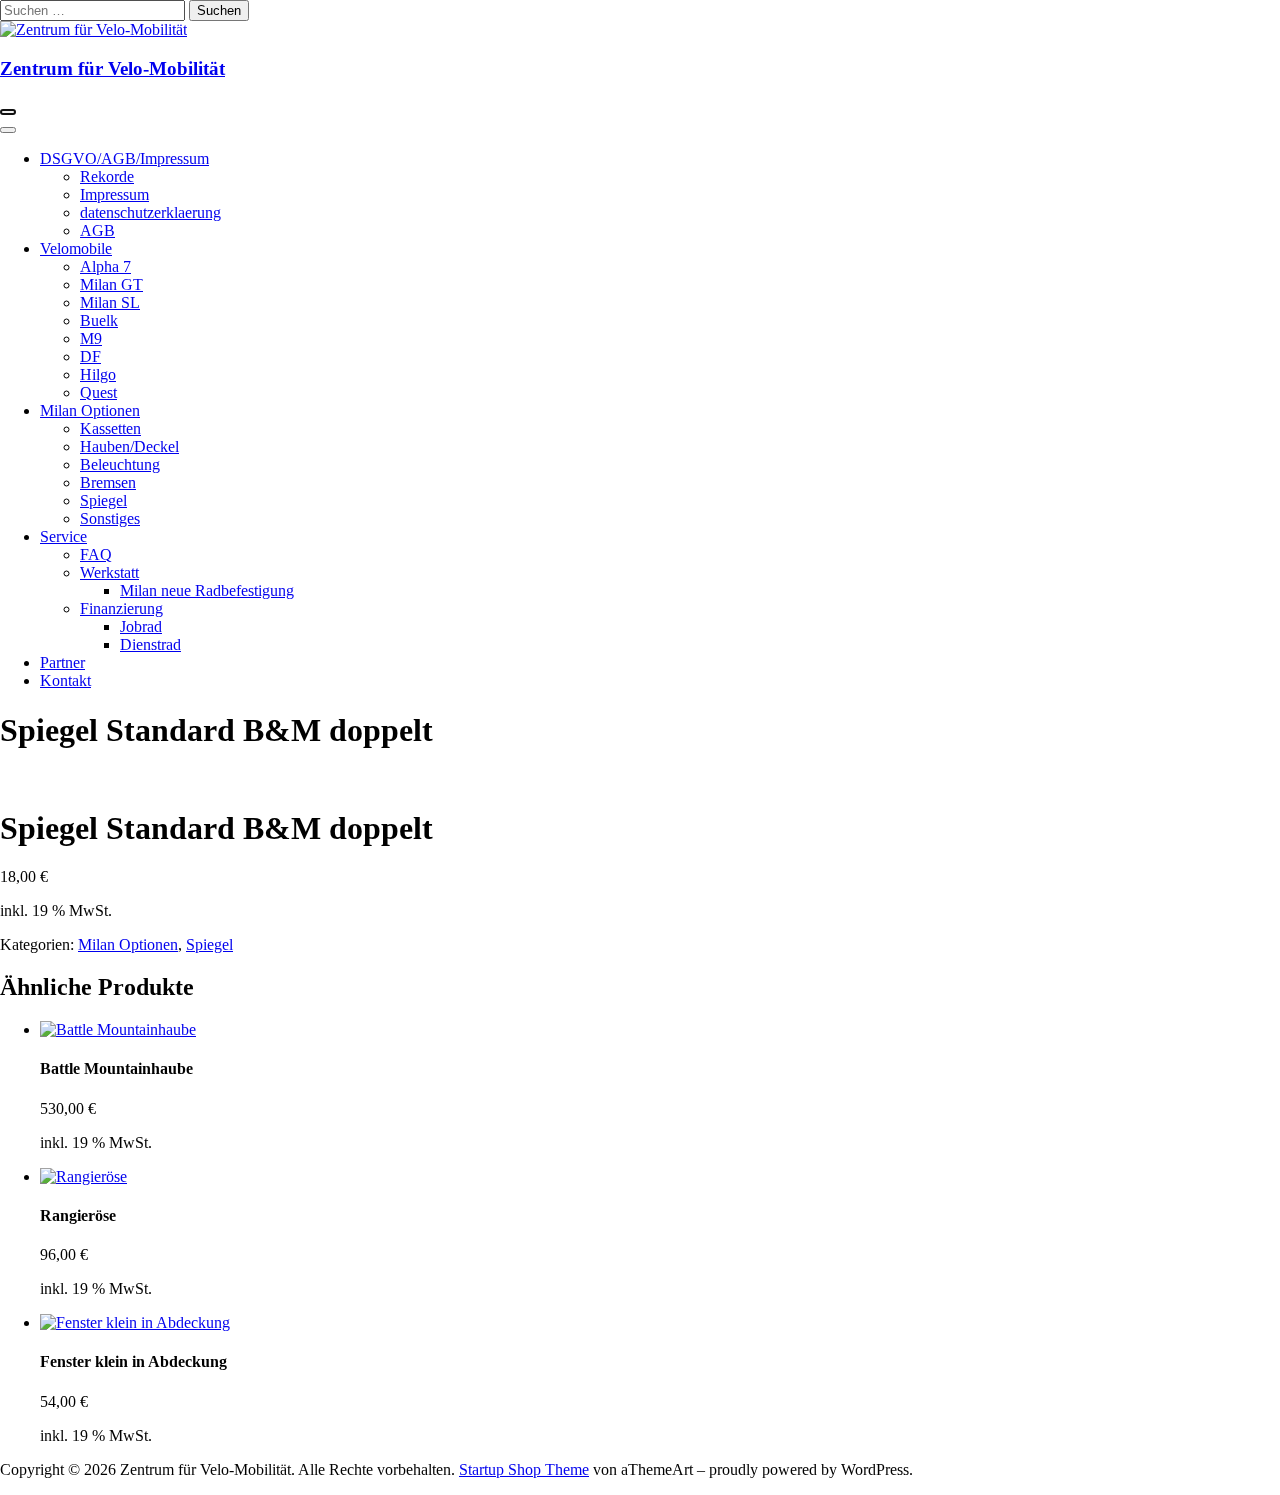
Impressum (114, 194)
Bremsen (108, 482)
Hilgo (98, 374)
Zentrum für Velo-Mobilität (112, 68)
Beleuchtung (120, 464)
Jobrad (141, 626)
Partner (62, 662)
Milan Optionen (90, 410)
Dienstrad (150, 644)
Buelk (99, 320)
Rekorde (107, 176)
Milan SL (110, 302)
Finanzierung (121, 608)
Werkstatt (109, 572)
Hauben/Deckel (129, 446)
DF (90, 356)
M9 (91, 338)
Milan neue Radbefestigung (207, 590)
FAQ (96, 554)
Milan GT (111, 284)
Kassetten (110, 428)
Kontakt (65, 680)
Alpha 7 (105, 266)
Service (63, 536)
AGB (97, 230)
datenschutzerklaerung (150, 212)
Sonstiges (110, 518)
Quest (98, 392)
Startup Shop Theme (524, 1469)
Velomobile (76, 248)
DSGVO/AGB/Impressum (124, 158)
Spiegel (103, 500)
